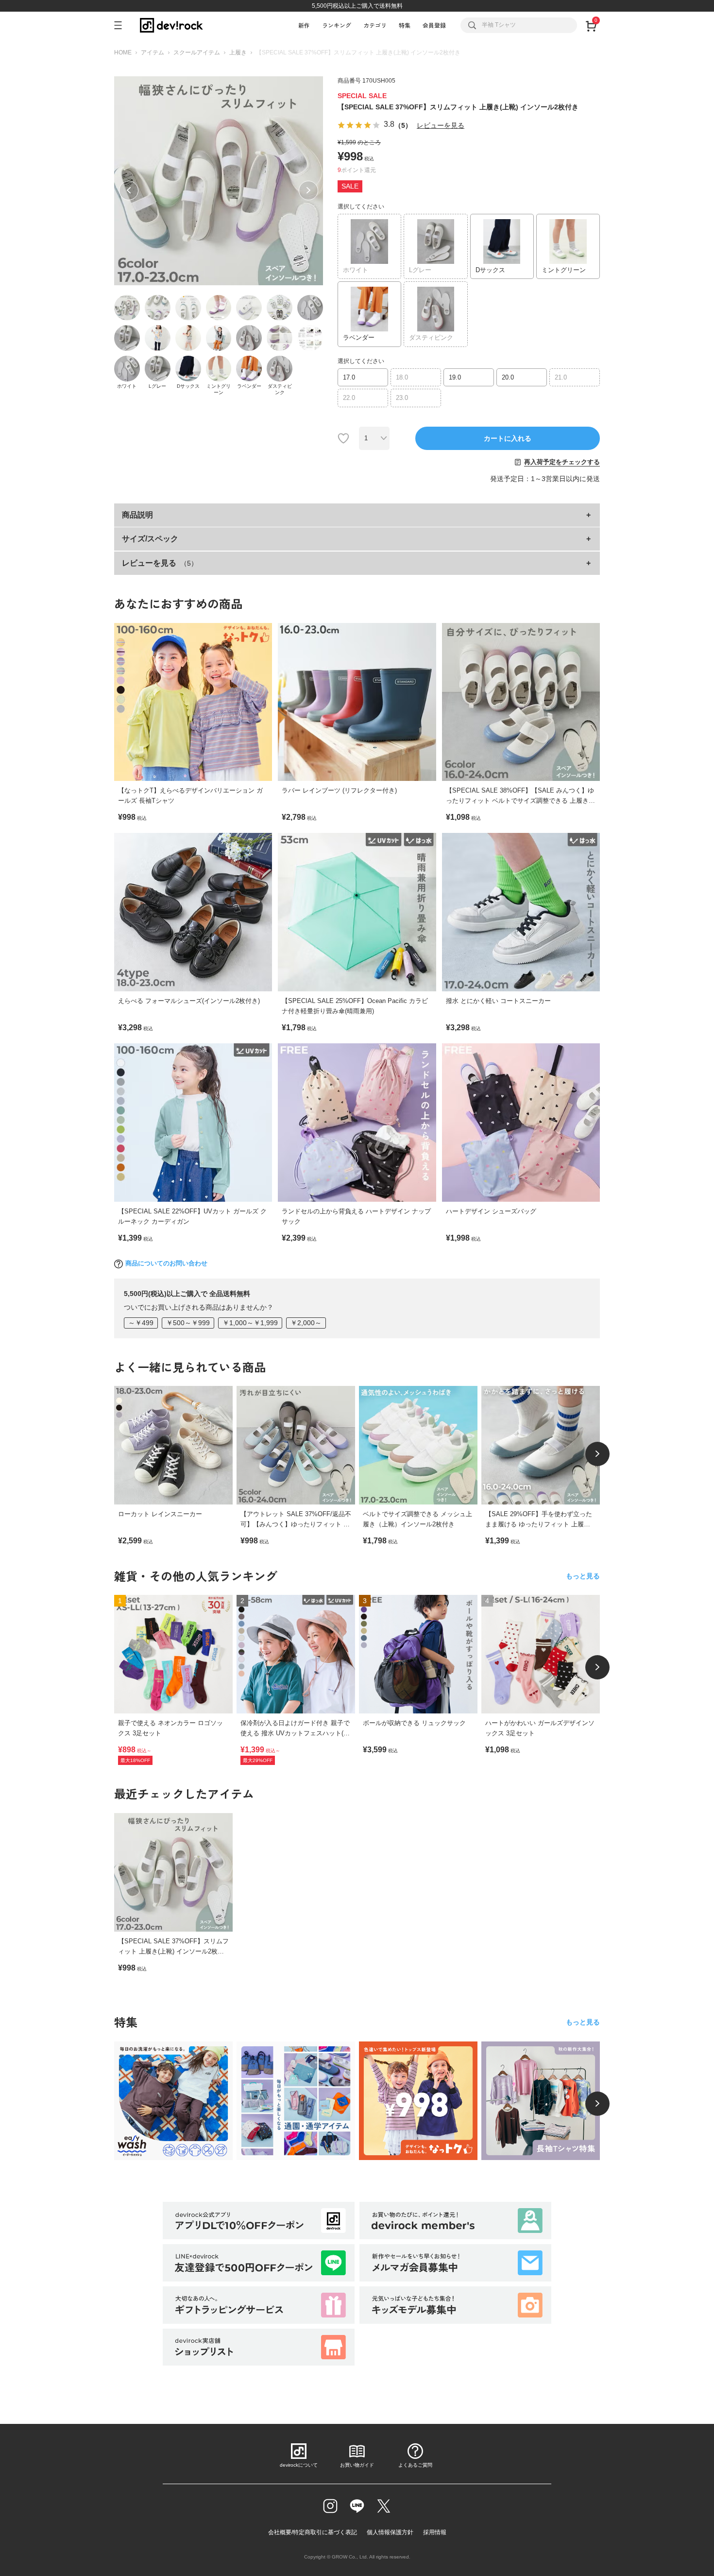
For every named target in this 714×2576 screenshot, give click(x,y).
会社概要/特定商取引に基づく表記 (313, 2532)
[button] (129, 190)
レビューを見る (441, 125)
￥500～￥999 (188, 1323)
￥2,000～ (306, 1323)
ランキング (337, 25)
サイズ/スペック (150, 539)
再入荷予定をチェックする (562, 462)
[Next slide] (597, 1454)
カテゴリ (375, 25)
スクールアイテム (197, 52)
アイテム (153, 52)
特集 (405, 25)
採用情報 (435, 2532)
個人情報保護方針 (390, 2532)
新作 (304, 25)
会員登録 (434, 25)
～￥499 (141, 1323)
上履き (238, 52)
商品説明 (137, 515)
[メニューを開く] (122, 25)
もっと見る (583, 1576)
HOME (123, 52)
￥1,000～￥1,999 (250, 1323)
